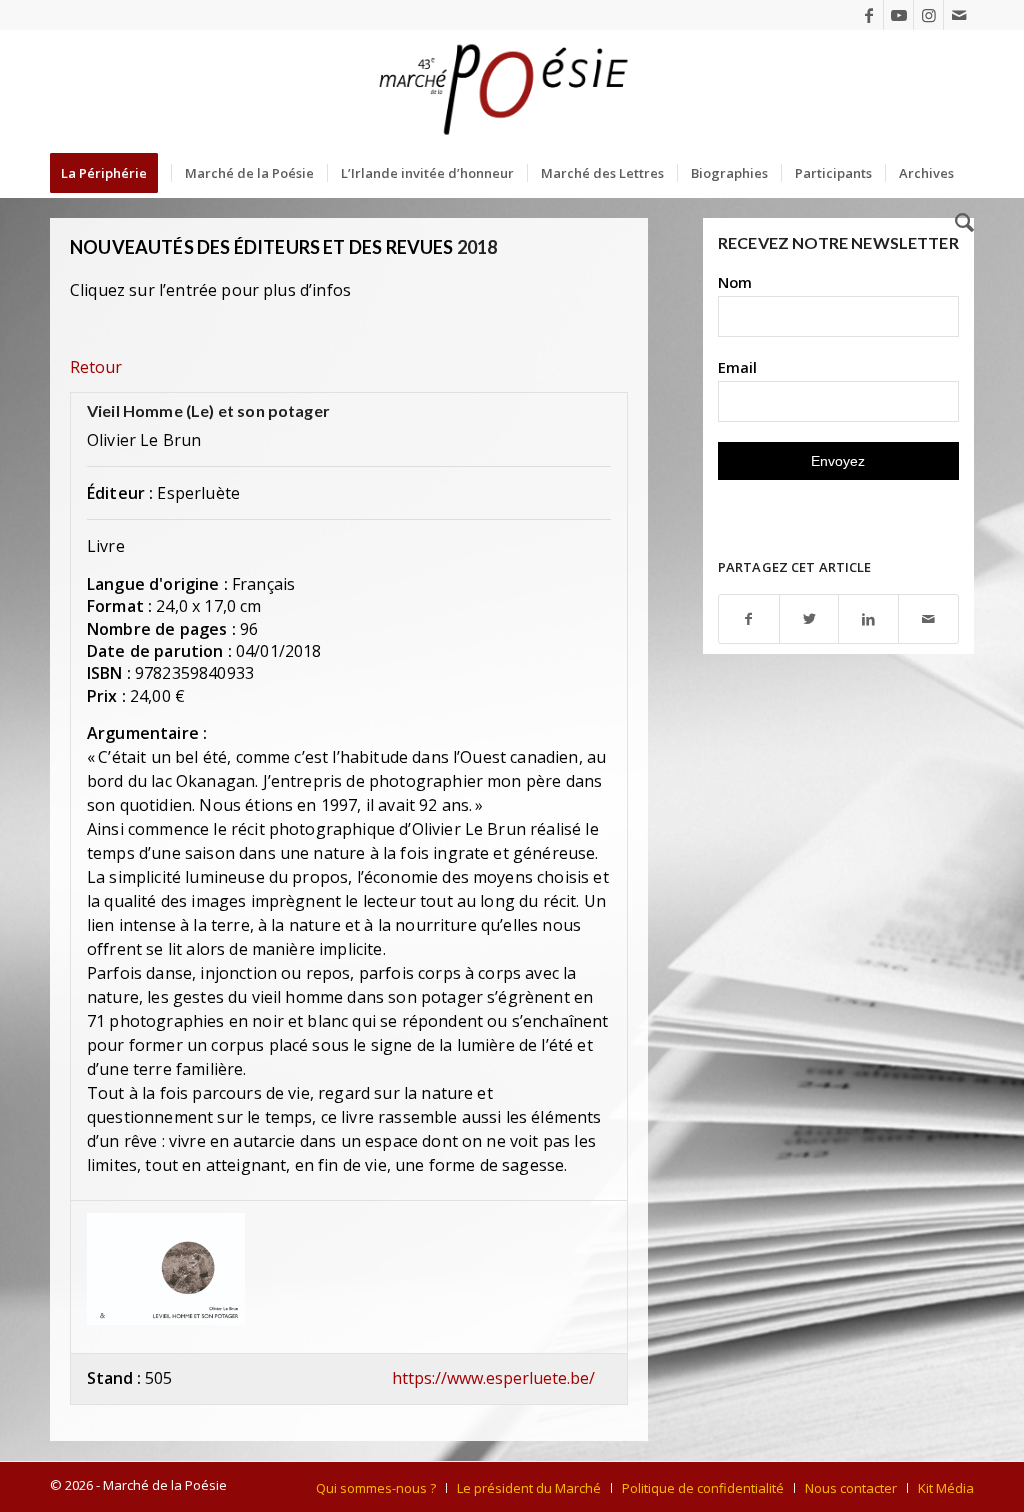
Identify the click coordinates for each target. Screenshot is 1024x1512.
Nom (735, 282)
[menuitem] (110, 173)
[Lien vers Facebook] (868, 15)
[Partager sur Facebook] (749, 619)
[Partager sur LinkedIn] (868, 619)
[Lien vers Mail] (959, 15)
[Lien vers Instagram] (928, 15)
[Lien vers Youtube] (898, 15)
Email (737, 367)
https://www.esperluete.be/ (493, 1378)
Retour (96, 367)
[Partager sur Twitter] (809, 619)
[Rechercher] (958, 223)
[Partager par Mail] (928, 619)
